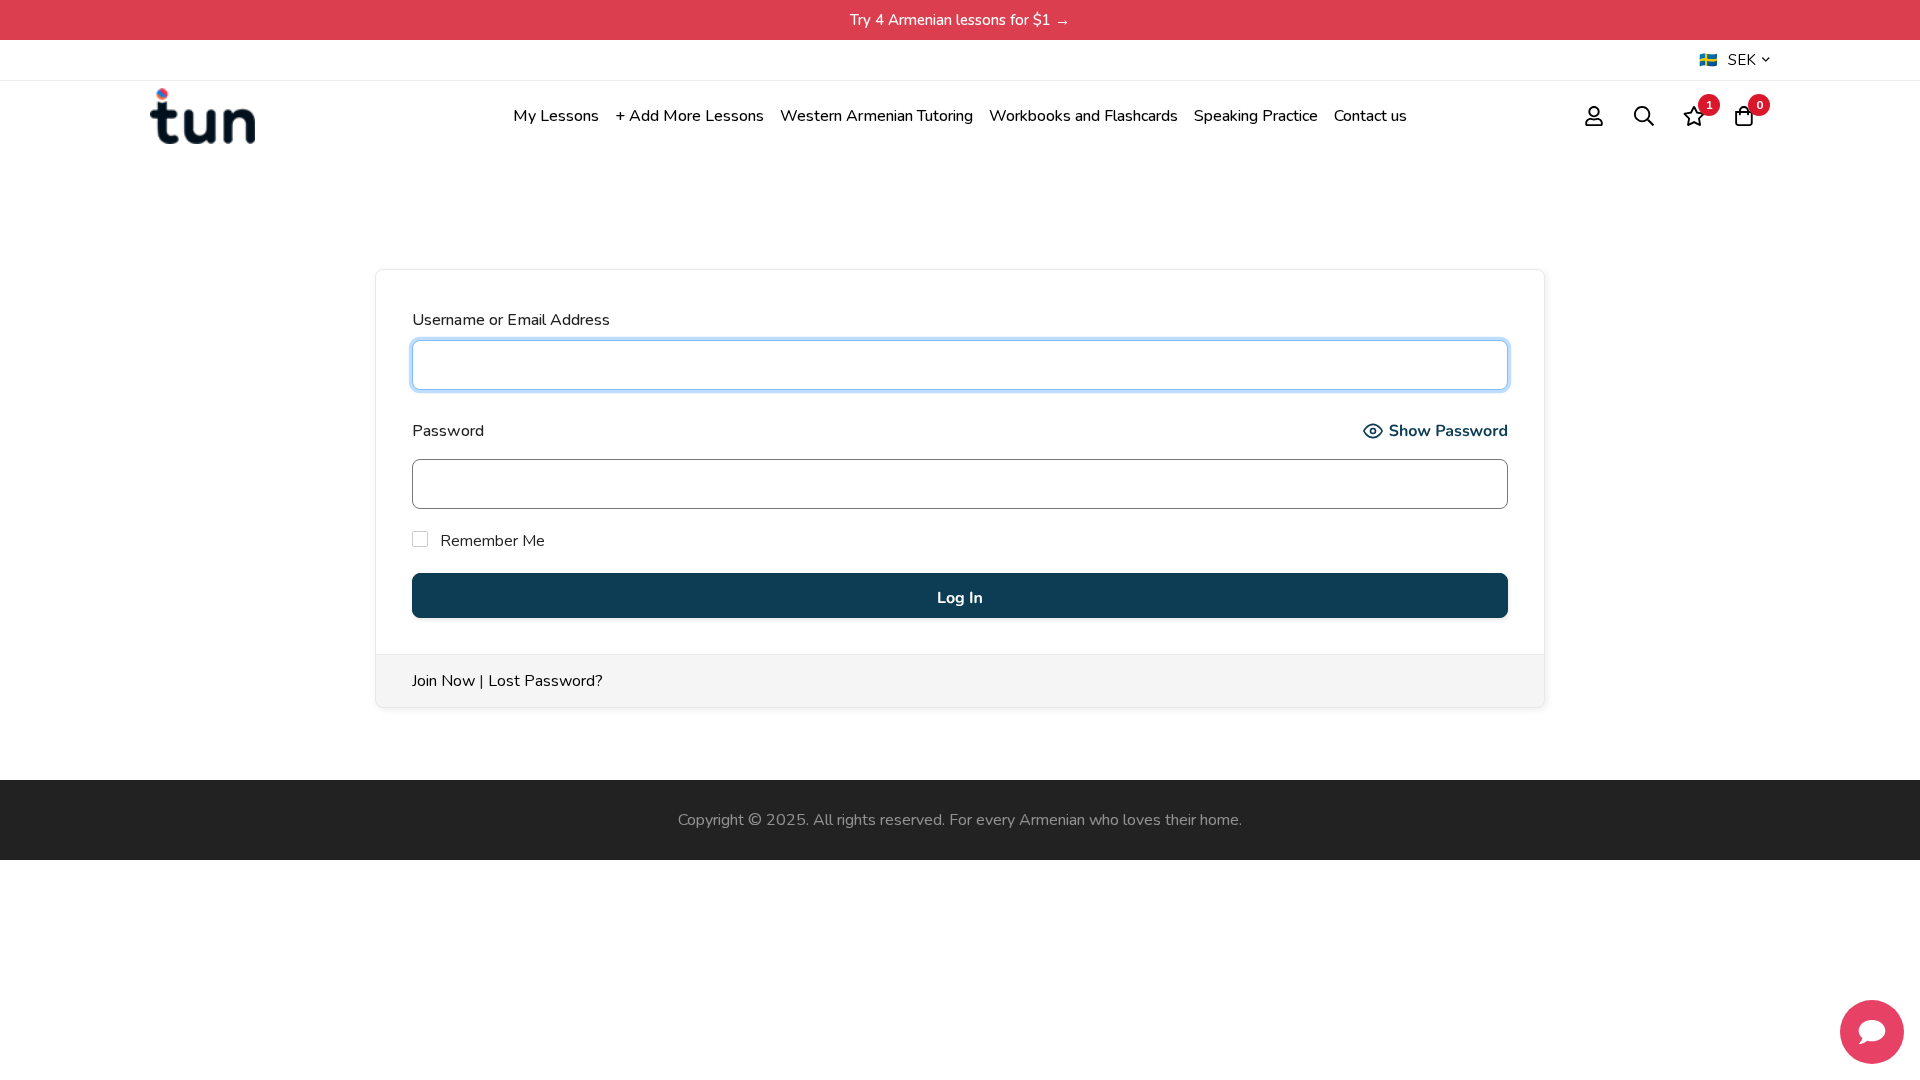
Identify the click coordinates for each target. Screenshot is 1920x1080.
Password (448, 431)
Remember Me (490, 541)
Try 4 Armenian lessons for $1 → (960, 20)
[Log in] (1594, 116)
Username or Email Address (511, 320)
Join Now (443, 681)
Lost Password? (545, 681)
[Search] (1644, 116)
